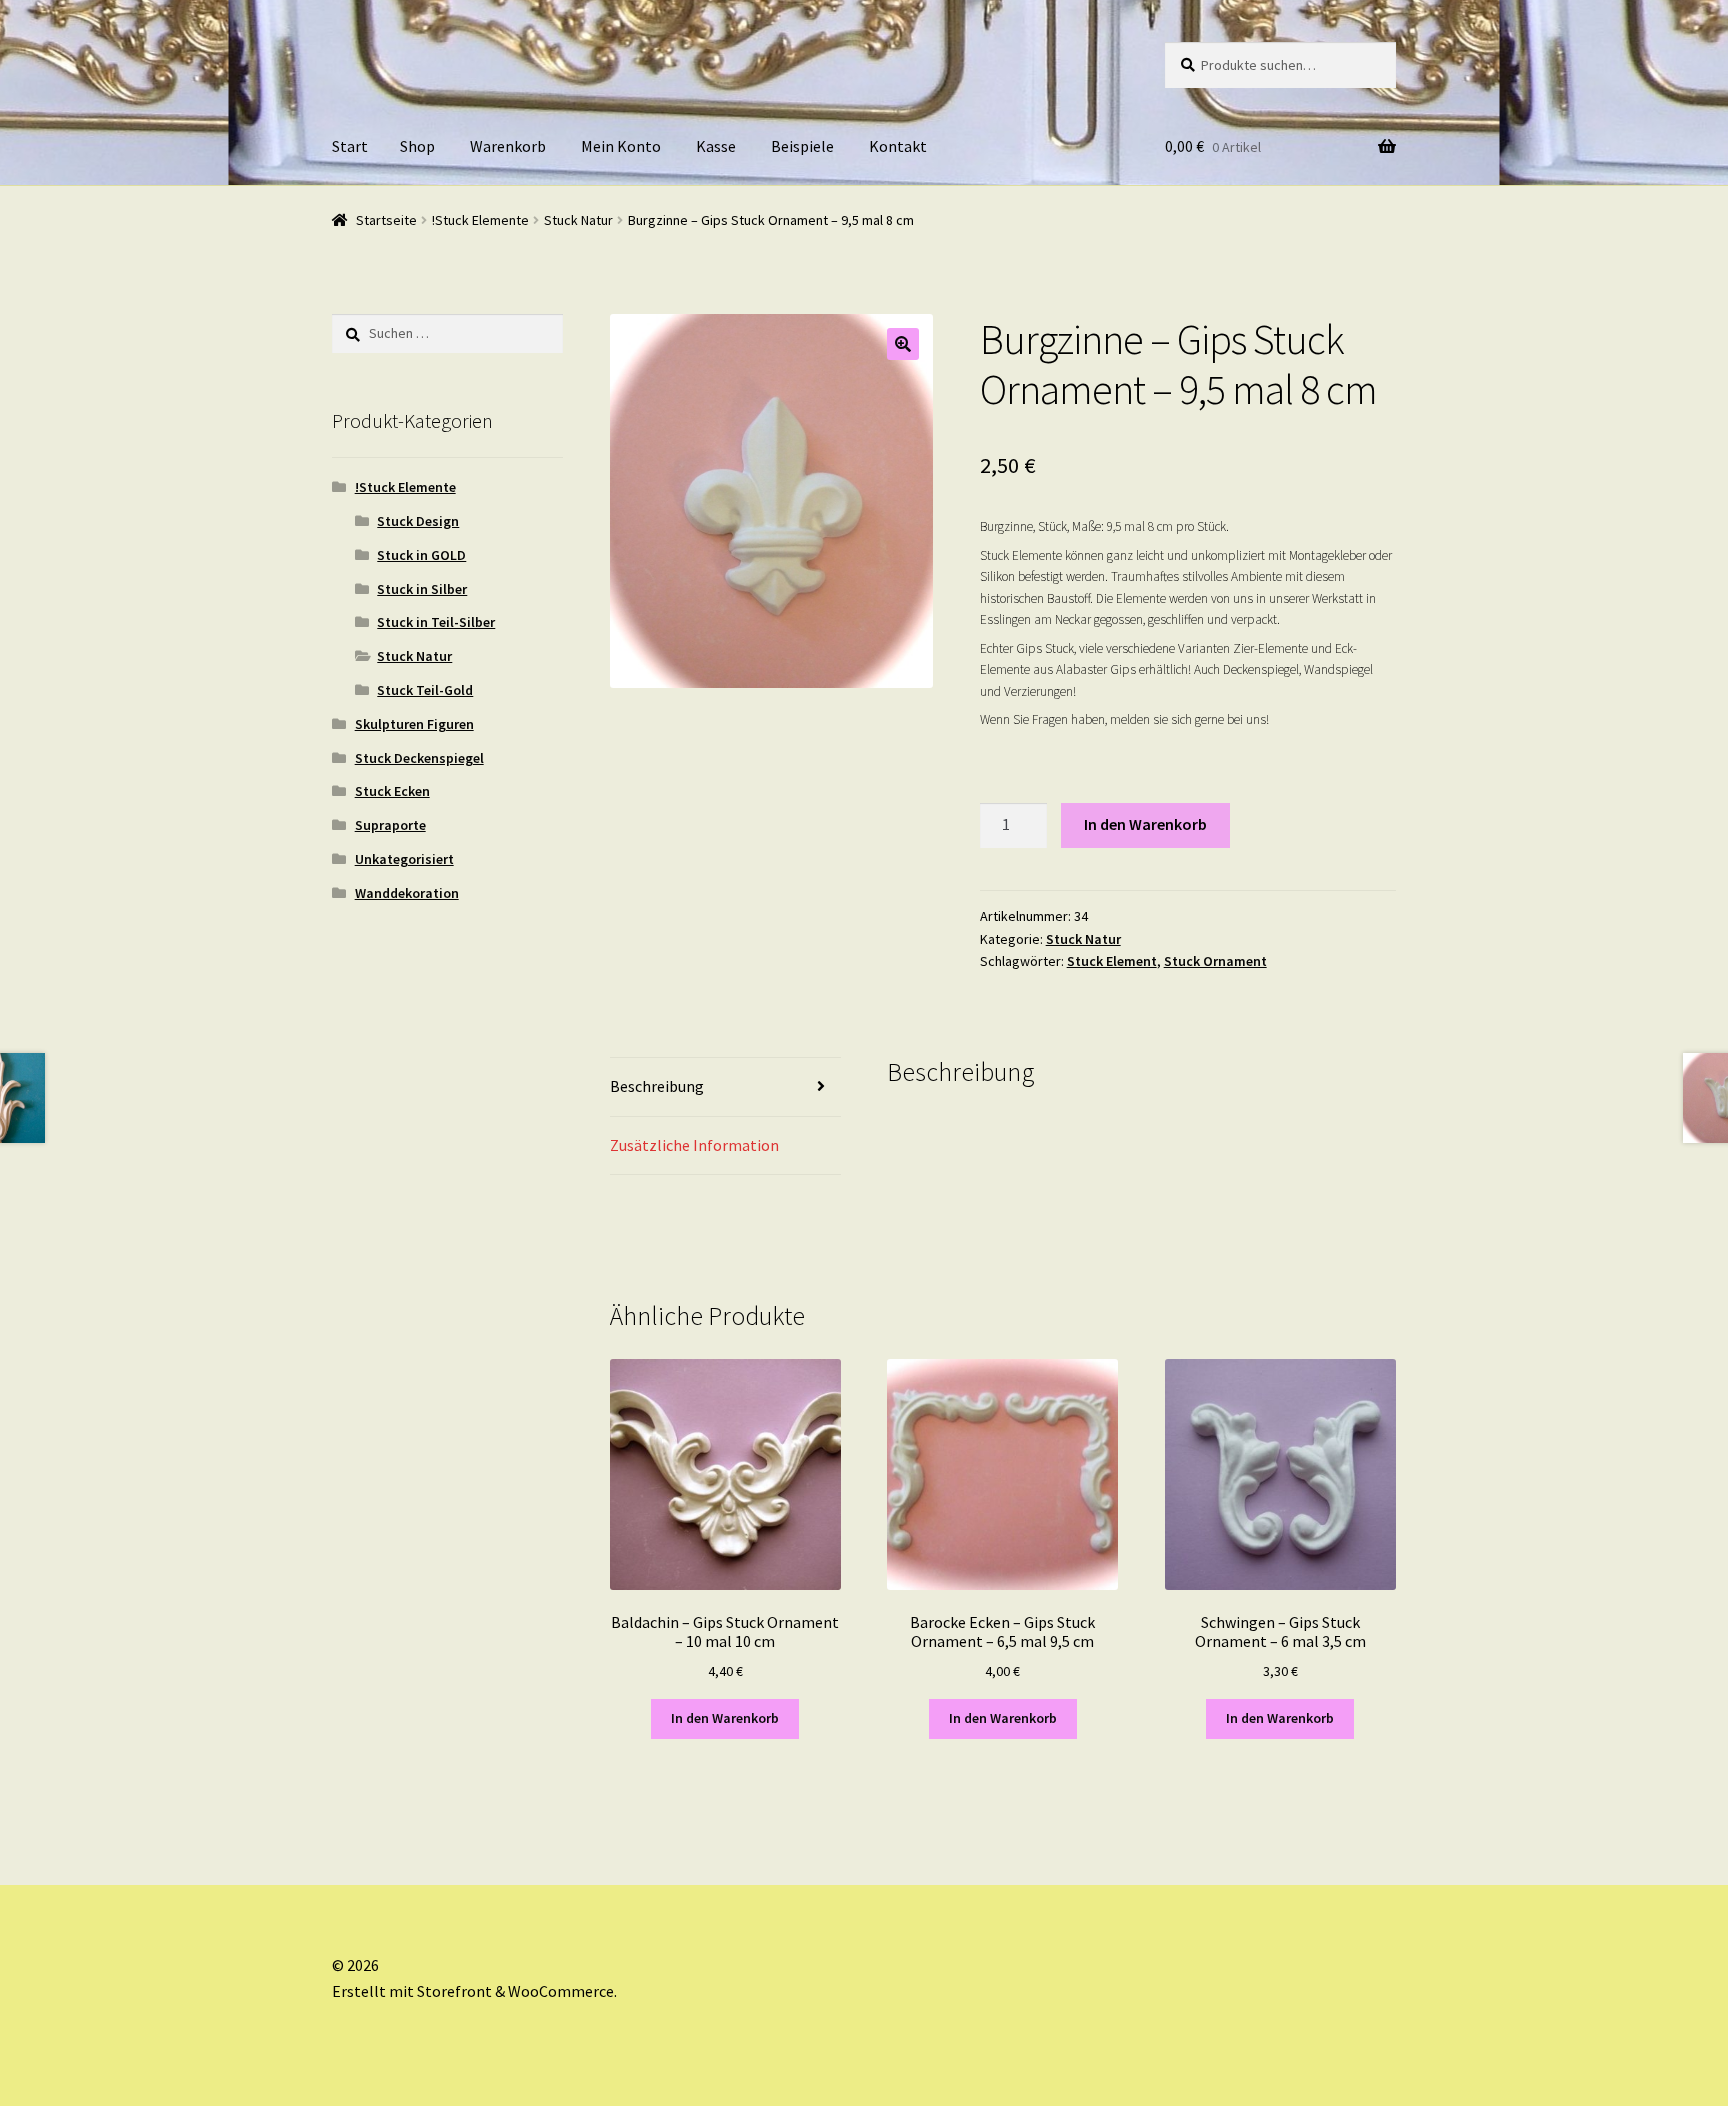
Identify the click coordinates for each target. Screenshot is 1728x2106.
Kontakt (898, 146)
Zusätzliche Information (694, 1145)
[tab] (725, 1087)
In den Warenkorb (1145, 824)
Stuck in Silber (422, 589)
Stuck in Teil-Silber (436, 622)
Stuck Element (1112, 961)
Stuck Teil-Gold (425, 690)
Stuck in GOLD (421, 555)
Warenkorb (508, 146)
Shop (417, 146)
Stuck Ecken (392, 791)
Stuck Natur (578, 220)
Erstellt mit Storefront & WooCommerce (473, 1991)
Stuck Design (418, 521)
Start (350, 146)
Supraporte (390, 825)
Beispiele (802, 146)
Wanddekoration (407, 893)
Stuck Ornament (1215, 961)
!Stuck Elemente (480, 220)
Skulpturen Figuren (414, 724)
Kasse (716, 146)
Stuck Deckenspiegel (419, 758)
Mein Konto (621, 146)
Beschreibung (657, 1086)
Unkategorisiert (404, 859)
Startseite (386, 220)
